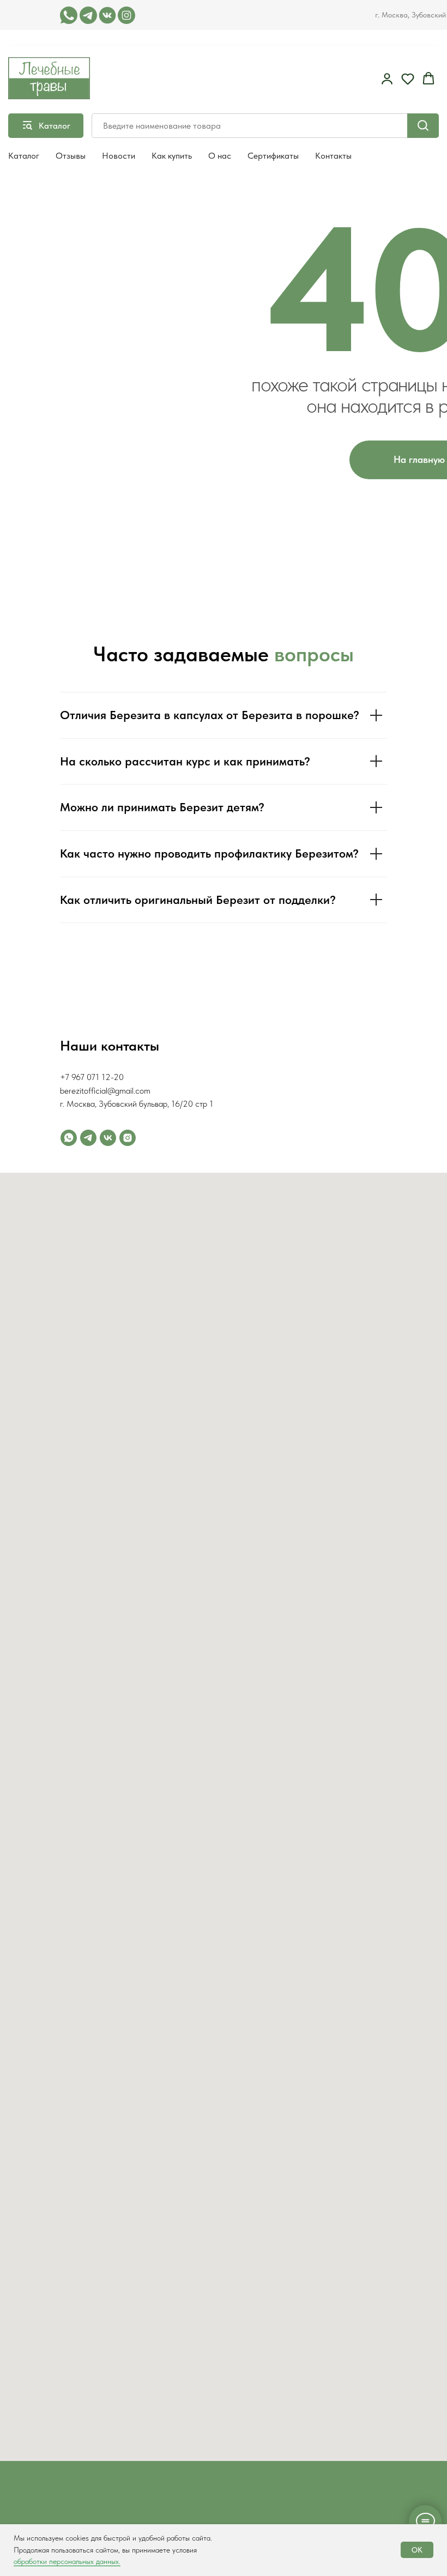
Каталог (24, 156)
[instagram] (128, 1138)
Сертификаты (273, 156)
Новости (119, 156)
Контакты (333, 156)
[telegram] (88, 1138)
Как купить (172, 156)
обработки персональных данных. (67, 2561)
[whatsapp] (69, 1138)
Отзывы (71, 156)
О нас (220, 156)
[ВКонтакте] (108, 1138)
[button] (387, 79)
